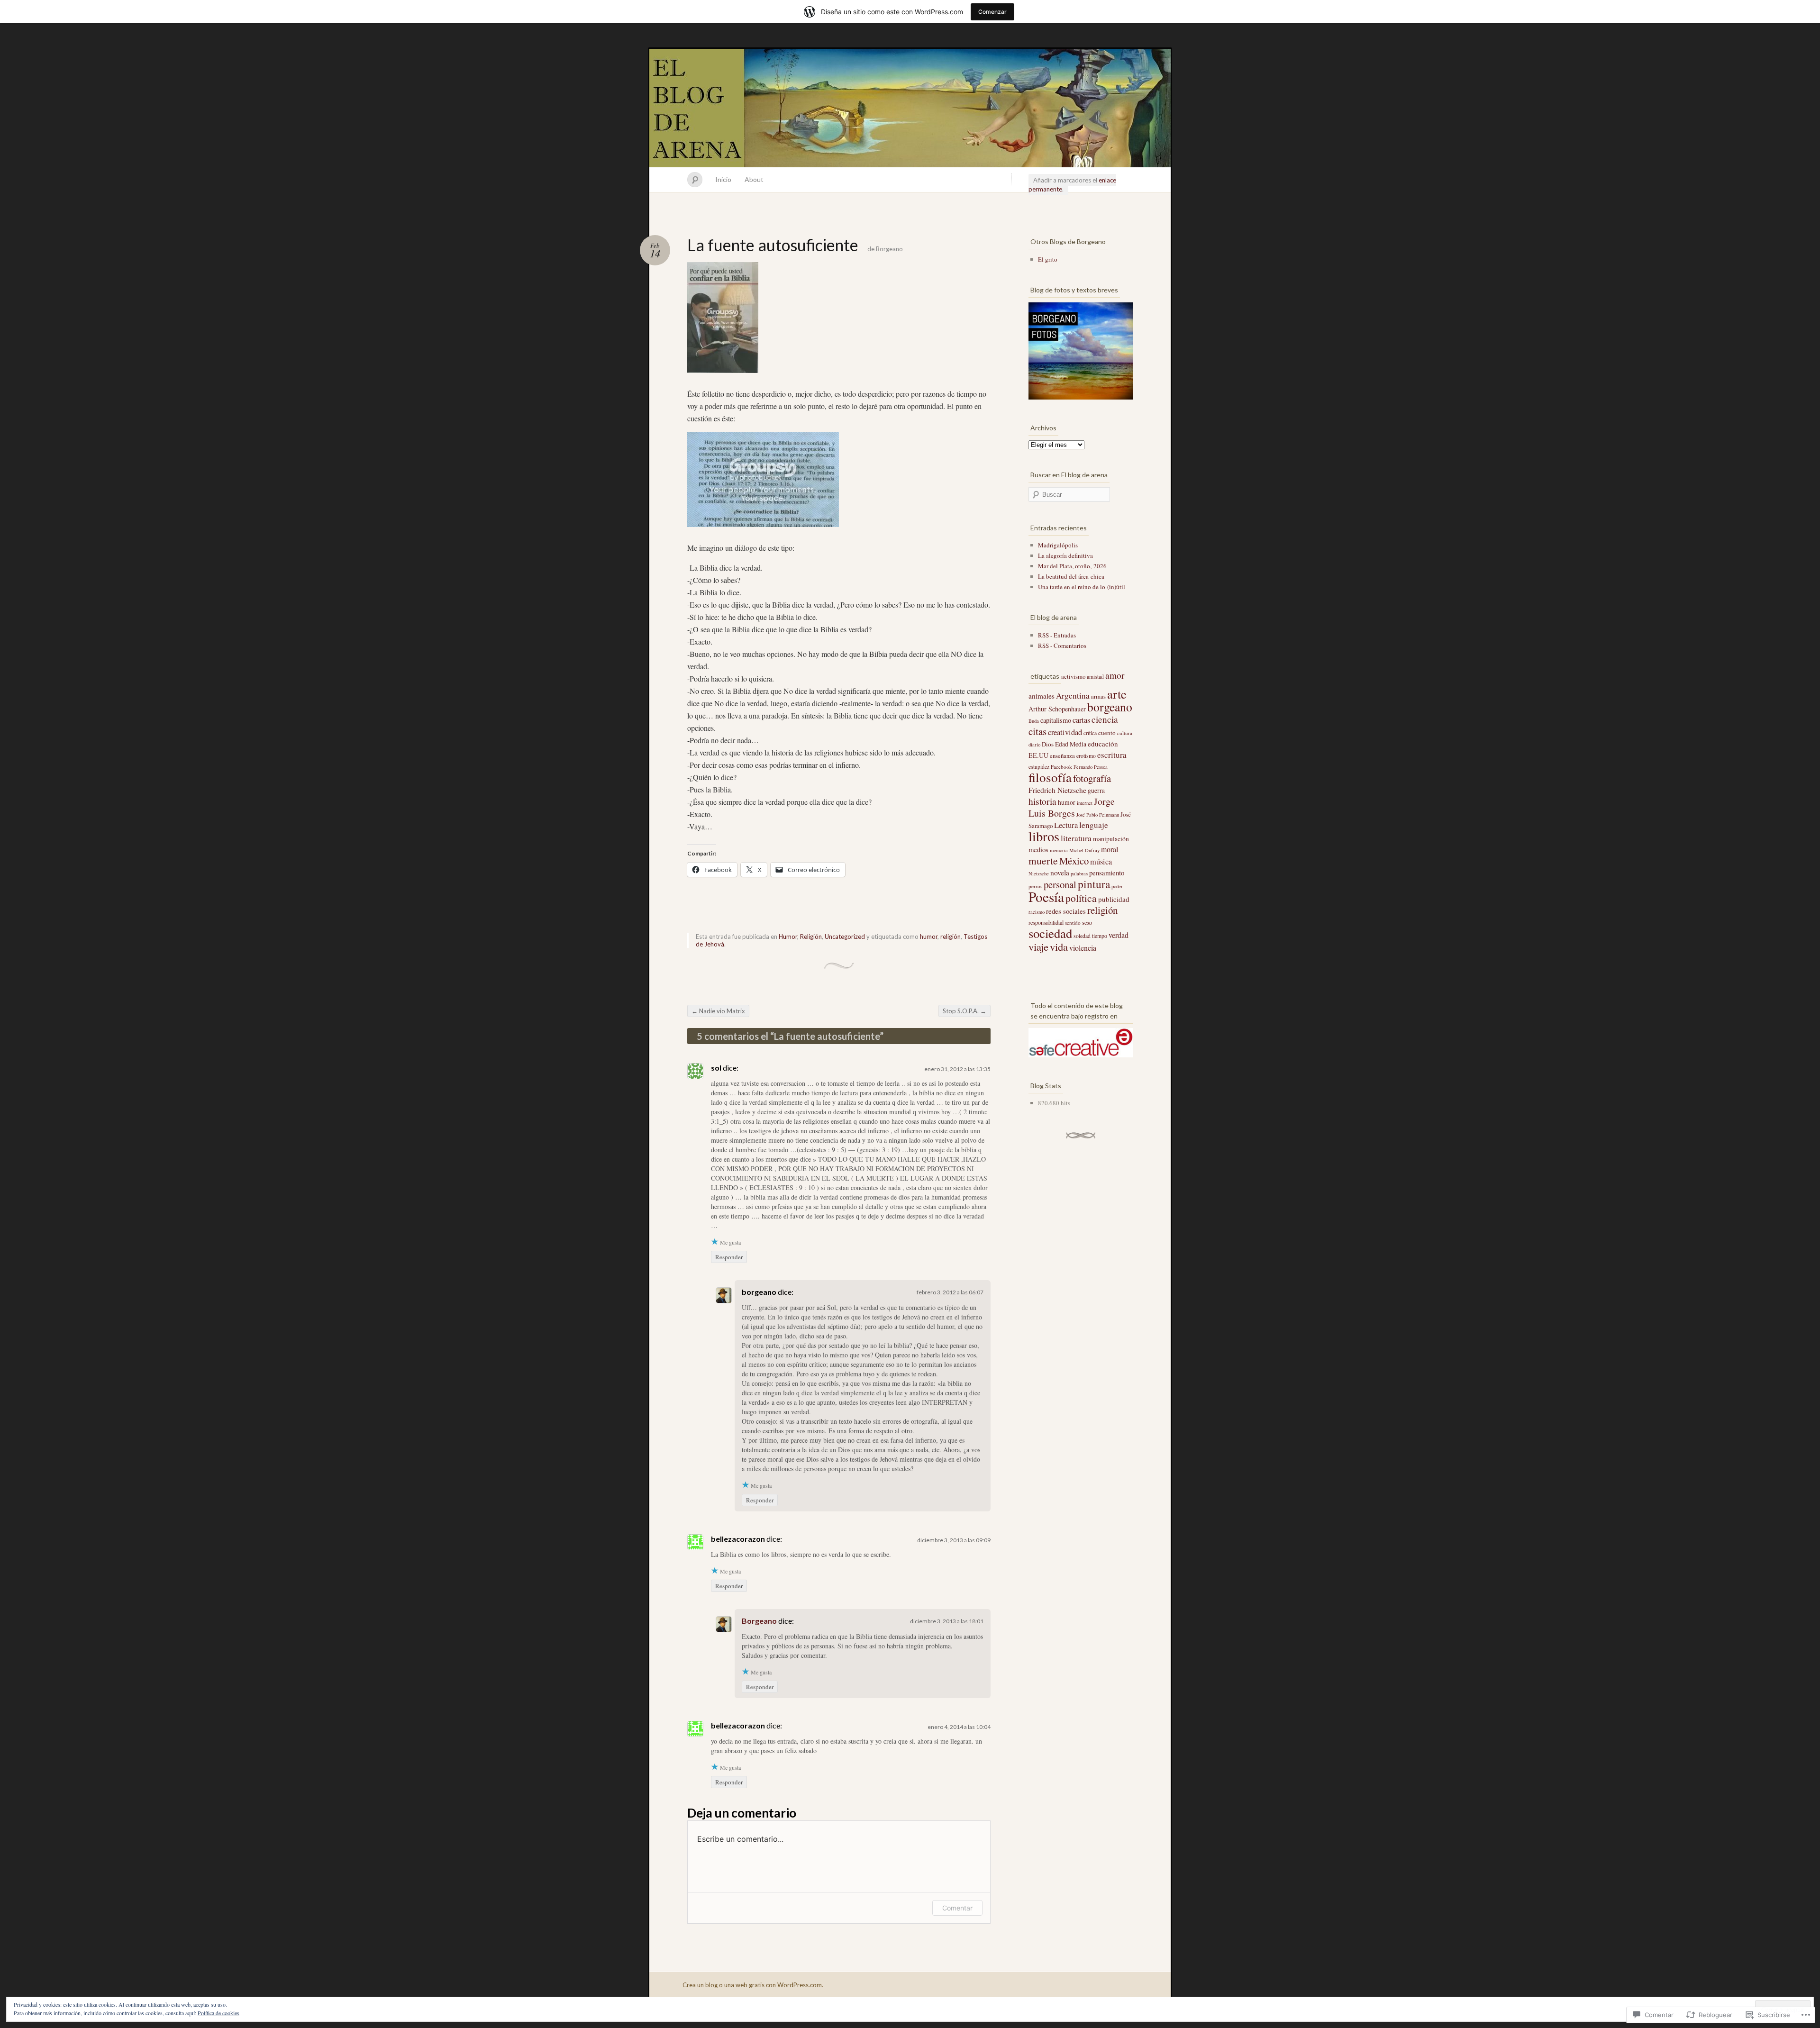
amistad (1095, 677)
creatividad (1065, 732)
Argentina (1073, 696)
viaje (1038, 946)
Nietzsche (1039, 873)
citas (1037, 731)
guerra (1096, 791)
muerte (1043, 860)
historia (1042, 801)
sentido (1073, 923)
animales (1042, 696)
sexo (1087, 922)
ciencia (1105, 719)
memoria (1059, 850)
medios (1038, 849)
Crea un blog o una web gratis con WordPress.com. (753, 1985)
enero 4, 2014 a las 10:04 (959, 1727)
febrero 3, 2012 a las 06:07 (950, 1292)
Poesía (1046, 896)
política (1081, 898)
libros (1044, 836)
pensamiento (1107, 873)
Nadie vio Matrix (718, 1011)
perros (1035, 886)
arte (1117, 694)
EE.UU (1038, 755)
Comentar (957, 1908)
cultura (1125, 733)
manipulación (1111, 839)
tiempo (1100, 936)
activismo (1073, 676)
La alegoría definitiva (1065, 555)
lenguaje (1094, 825)
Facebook (1061, 767)
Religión (811, 937)
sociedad (1050, 933)
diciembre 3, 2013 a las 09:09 (954, 1540)
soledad (1082, 936)
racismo (1037, 912)
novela (1060, 872)
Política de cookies (218, 2013)
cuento (1107, 733)
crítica (1090, 733)
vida (1059, 946)
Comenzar (992, 12)
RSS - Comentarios (1062, 646)
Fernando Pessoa (1091, 767)
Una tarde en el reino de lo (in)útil (1082, 587)
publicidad (1114, 899)
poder (1117, 886)
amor (1115, 675)
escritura (1112, 755)
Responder (729, 1257)
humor (929, 937)
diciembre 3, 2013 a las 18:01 (947, 1621)
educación (1103, 744)
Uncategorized (845, 937)
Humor (788, 937)
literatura (1076, 838)
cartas (1081, 720)
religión (951, 937)
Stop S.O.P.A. (965, 1011)
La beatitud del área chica (1071, 576)
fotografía (1092, 778)
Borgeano (889, 249)
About (754, 179)
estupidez (1039, 767)
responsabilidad (1046, 922)
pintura (1094, 884)
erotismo (1086, 756)
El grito (1048, 259)
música (1101, 862)
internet (1085, 803)
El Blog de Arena (910, 108)
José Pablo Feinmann (1098, 815)
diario (1034, 745)
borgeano (1110, 707)
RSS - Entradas (1057, 635)
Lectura (1066, 825)
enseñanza (1062, 755)
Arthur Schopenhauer (1057, 709)
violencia (1083, 948)
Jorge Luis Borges (1072, 807)
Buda (1034, 721)
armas (1098, 696)
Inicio (723, 179)
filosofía (1050, 777)
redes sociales (1066, 911)
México (1074, 861)
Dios (1048, 744)
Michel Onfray (1084, 850)
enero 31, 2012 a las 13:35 (957, 1069)
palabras (1079, 873)
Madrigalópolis (1058, 545)
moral (1110, 849)
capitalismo (1056, 720)
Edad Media (1071, 744)
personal (1060, 884)
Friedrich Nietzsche (1057, 790)
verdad (1119, 935)
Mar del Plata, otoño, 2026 (1072, 566)
